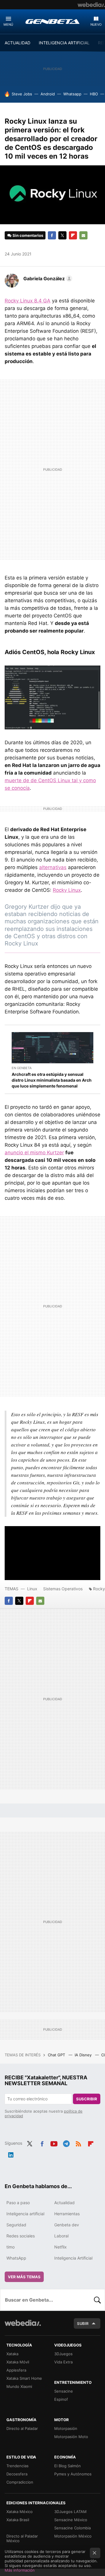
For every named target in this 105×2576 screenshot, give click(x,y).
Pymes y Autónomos (73, 2474)
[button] (47, 279)
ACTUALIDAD (17, 43)
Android (48, 94)
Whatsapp (72, 94)
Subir (83, 2323)
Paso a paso (18, 2203)
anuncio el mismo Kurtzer (34, 1153)
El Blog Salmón (68, 2466)
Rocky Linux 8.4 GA (28, 301)
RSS (78, 2143)
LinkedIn (11, 2154)
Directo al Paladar (22, 2428)
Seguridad (16, 2225)
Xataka (12, 2354)
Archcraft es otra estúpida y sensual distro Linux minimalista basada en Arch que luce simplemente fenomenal (52, 1080)
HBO (94, 94)
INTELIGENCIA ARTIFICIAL (64, 43)
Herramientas (67, 2214)
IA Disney (84, 2055)
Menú (8, 24)
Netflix (61, 2247)
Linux (32, 1589)
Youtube (54, 2143)
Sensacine (64, 2391)
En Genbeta (22, 1068)
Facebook (52, 235)
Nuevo (96, 24)
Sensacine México (71, 2520)
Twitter (62, 235)
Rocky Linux (67, 890)
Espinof (61, 2399)
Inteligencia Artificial (73, 2258)
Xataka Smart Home (24, 2378)
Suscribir (87, 2099)
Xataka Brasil (18, 2520)
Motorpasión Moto (71, 2437)
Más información (20, 2570)
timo (10, 2247)
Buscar (97, 2300)
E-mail (83, 235)
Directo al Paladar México (22, 2538)
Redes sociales (21, 2236)
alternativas (53, 867)
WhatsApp (16, 2258)
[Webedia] (91, 5)
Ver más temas (24, 2277)
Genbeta (52, 21)
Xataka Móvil (18, 2362)
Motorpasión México (73, 2536)
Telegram (66, 2143)
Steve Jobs (22, 94)
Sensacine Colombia (72, 2528)
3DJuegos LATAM (70, 2512)
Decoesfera (17, 2474)
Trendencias (17, 2466)
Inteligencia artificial (25, 2214)
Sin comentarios (28, 235)
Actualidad (64, 2203)
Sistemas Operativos (63, 1589)
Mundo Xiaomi (19, 2386)
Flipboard (73, 235)
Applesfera (16, 2370)
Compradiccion (20, 2482)
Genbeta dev (67, 2225)
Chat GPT (57, 2055)
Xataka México (20, 2512)
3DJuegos (63, 2354)
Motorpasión (66, 2428)
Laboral (61, 2236)
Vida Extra (63, 2362)
